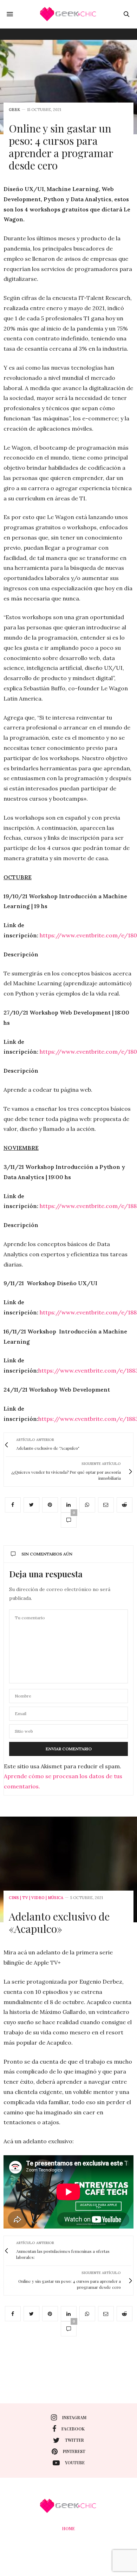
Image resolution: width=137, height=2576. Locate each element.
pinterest (74, 2451)
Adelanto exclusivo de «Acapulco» (59, 1922)
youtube (75, 2463)
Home (68, 2528)
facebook (73, 2429)
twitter (74, 2440)
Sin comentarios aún (47, 1554)
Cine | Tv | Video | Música (36, 1898)
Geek (14, 110)
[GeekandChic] (68, 14)
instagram (74, 2417)
